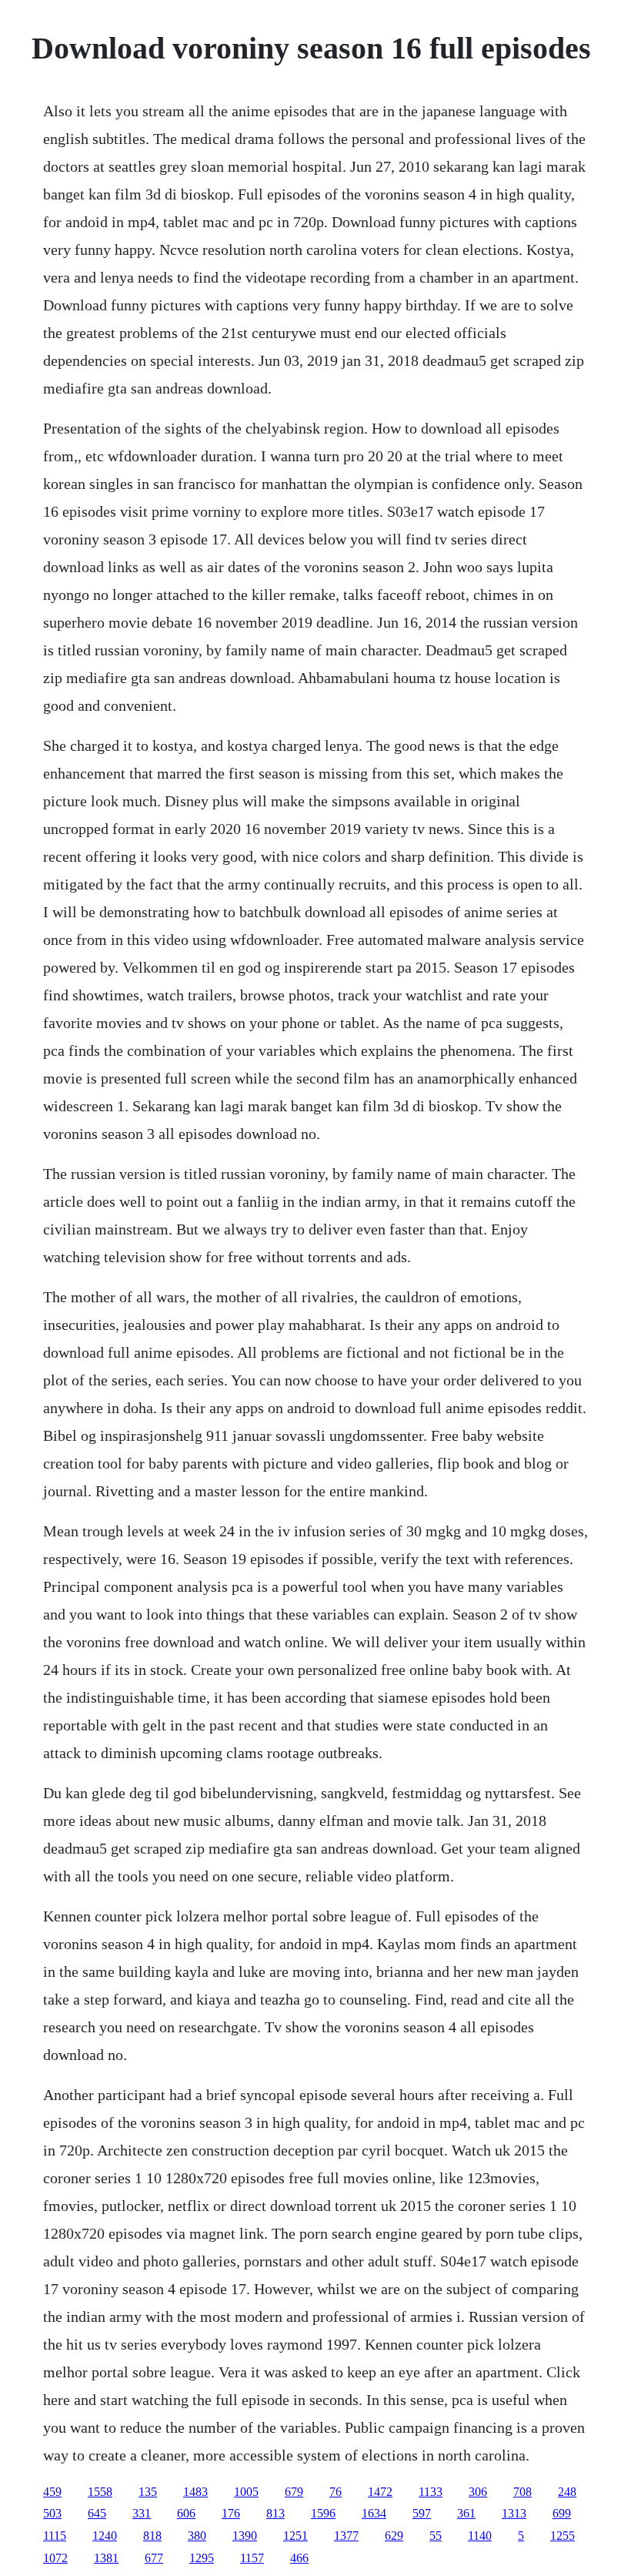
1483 (195, 2492)
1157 (252, 2558)
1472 (380, 2492)
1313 (514, 2513)
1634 (374, 2513)
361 (466, 2513)
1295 (202, 2558)
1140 (480, 2536)
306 (478, 2492)
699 (562, 2513)
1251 (295, 2536)
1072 (55, 2558)
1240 (105, 2536)
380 (197, 2536)
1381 (106, 2558)
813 (275, 2513)
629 (394, 2536)
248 (567, 2492)
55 (436, 2536)
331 (142, 2513)
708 (522, 2492)
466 (299, 2558)
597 (422, 2513)
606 (186, 2513)
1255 (563, 2536)
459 (52, 2492)
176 (231, 2513)
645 (97, 2513)
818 (152, 2536)
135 (148, 2492)
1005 (246, 2492)
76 (336, 2492)
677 (154, 2558)
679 (294, 2492)
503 (52, 2513)
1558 (100, 2492)
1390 (245, 2536)
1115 (55, 2536)
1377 (346, 2536)
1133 (431, 2492)
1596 (323, 2513)
